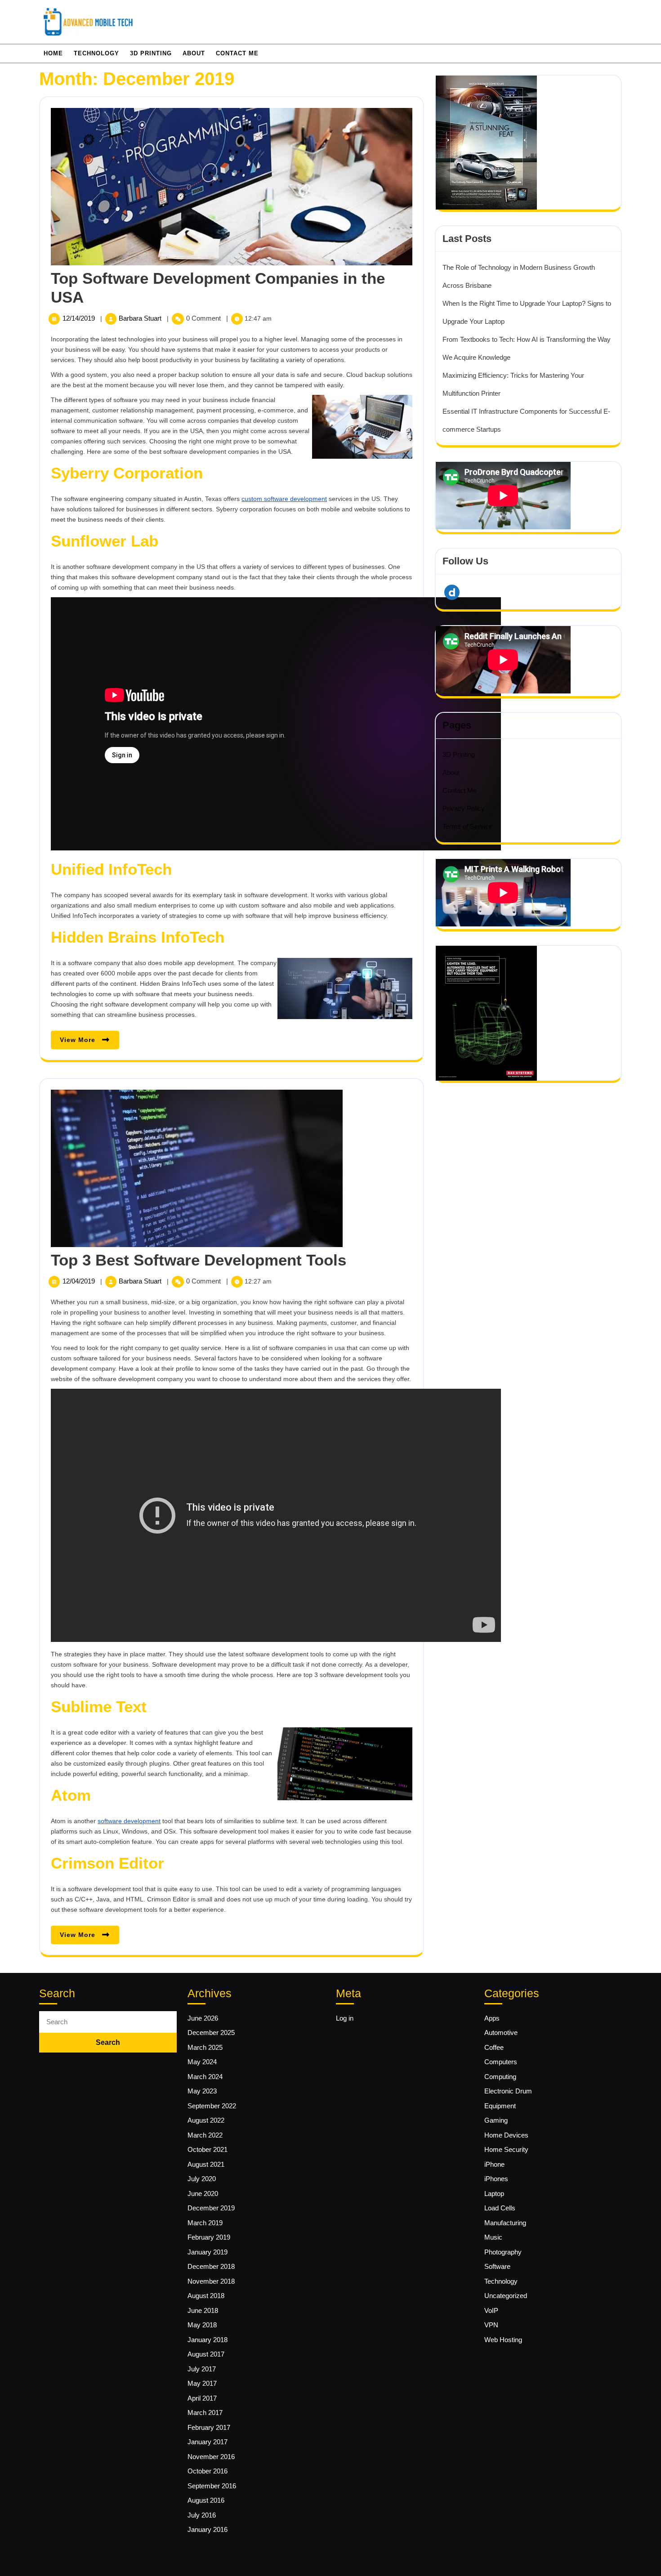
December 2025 (211, 2033)
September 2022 (212, 2106)
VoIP (491, 2310)
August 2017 (206, 2354)
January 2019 (208, 2252)
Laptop (494, 2194)
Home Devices (506, 2135)
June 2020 (203, 2194)
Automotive (501, 2033)
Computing (500, 2077)
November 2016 (211, 2457)
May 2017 (202, 2383)
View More (89, 1042)
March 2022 (205, 2135)
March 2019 (205, 2223)
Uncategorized (506, 2296)
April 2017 (202, 2398)
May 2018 (202, 2325)
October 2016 (208, 2471)
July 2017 (202, 2369)
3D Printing (151, 53)
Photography (503, 2252)
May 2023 (202, 2091)
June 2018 (203, 2310)
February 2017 (209, 2427)
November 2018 (211, 2281)
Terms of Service (467, 826)
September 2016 (212, 2486)
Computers (501, 2062)
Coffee (494, 2047)
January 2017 (208, 2442)
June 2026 (203, 2018)
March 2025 (205, 2047)
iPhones (496, 2179)
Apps (492, 2018)
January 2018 (208, 2340)
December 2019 (211, 2208)
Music (493, 2237)
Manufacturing (505, 2223)
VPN (491, 2325)
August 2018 (206, 2296)
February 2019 (209, 2237)
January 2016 (208, 2529)
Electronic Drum (508, 2091)
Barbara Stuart (141, 318)
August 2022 (206, 2120)
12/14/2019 (80, 318)
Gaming (496, 2120)
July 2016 (202, 2515)
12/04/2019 (80, 1281)
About (194, 53)
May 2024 (202, 2062)
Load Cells (500, 2208)
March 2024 (205, 2077)
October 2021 (208, 2149)
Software (497, 2266)
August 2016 (206, 2500)
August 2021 (206, 2164)
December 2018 (211, 2266)
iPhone (494, 2164)
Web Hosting (503, 2340)
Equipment (500, 2106)
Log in (345, 2018)
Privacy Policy (464, 808)
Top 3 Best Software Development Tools (199, 1260)
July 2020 (202, 2179)
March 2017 (205, 2413)
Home (53, 53)
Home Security (506, 2149)
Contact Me (237, 53)
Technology (96, 53)
